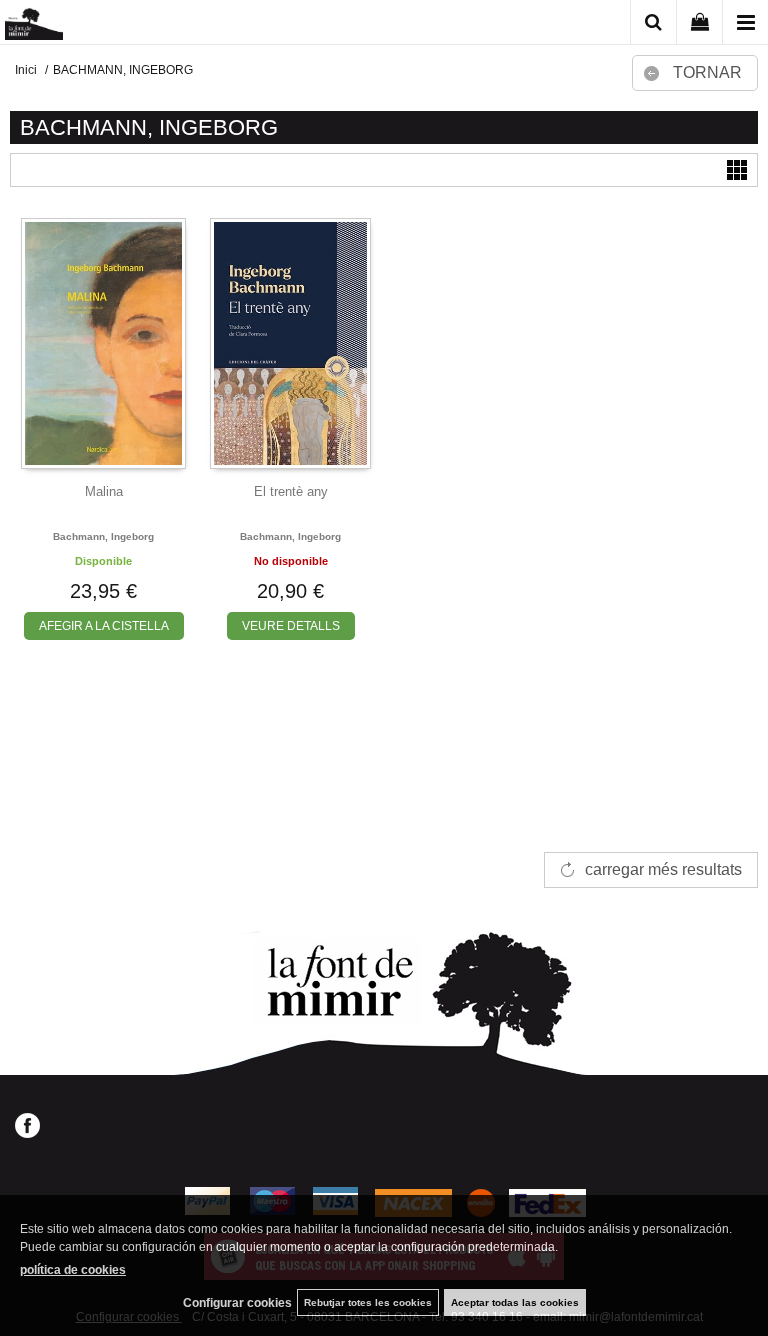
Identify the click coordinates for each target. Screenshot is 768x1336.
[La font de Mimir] (34, 25)
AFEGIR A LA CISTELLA (104, 626)
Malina (104, 491)
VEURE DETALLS (291, 626)
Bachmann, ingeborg (103, 536)
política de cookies (73, 1270)
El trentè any (291, 491)
